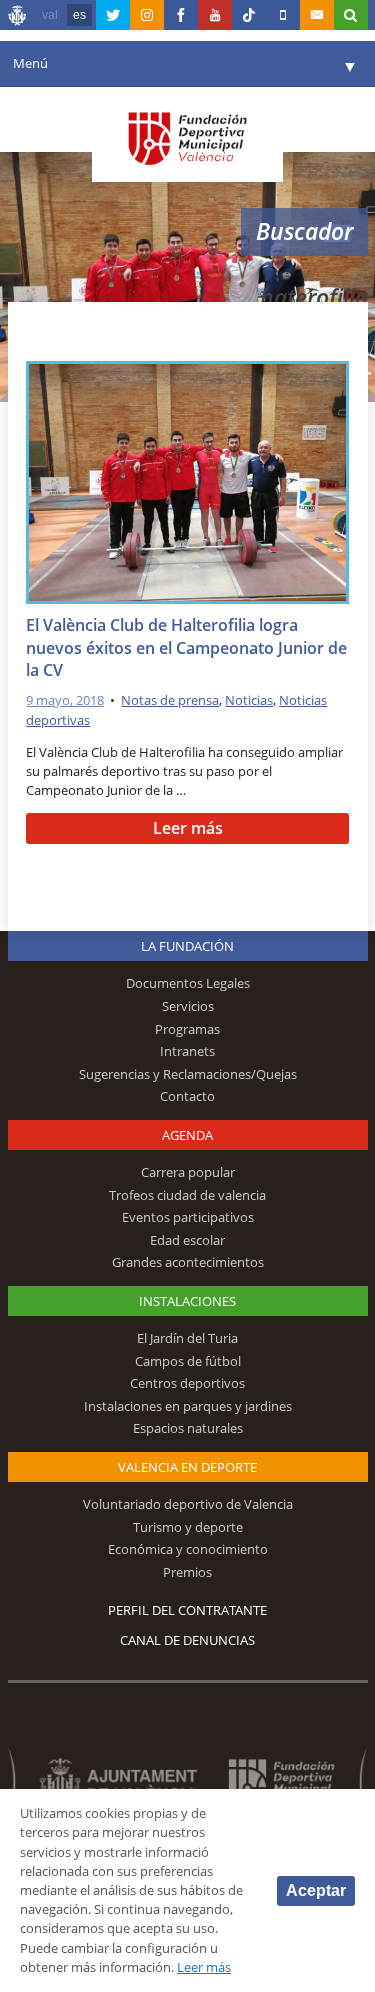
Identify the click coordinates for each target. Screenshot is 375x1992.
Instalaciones (187, 1301)
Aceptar (316, 1890)
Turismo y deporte (188, 1527)
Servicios (188, 1006)
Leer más (188, 828)
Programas (187, 1029)
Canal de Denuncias (187, 1640)
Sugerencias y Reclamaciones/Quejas (188, 1074)
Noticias (249, 700)
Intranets (187, 1051)
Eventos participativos (188, 1217)
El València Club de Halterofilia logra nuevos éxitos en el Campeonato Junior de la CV (186, 647)
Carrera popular (188, 1172)
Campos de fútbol (188, 1361)
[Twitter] (113, 15)
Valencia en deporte (187, 1467)
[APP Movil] (283, 15)
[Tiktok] (249, 15)
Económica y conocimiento (188, 1549)
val (50, 15)
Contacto (187, 1096)
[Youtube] (215, 15)
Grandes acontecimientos (188, 1262)
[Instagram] (147, 15)
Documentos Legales (188, 983)
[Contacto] (317, 15)
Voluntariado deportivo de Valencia (188, 1504)
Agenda (187, 1135)
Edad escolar (187, 1240)
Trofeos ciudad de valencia (187, 1195)
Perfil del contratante (187, 1610)
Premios (187, 1572)
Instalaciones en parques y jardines (188, 1406)
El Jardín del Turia (187, 1338)
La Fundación (187, 946)
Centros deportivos (187, 1383)
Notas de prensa (170, 700)
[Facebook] (181, 15)
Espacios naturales (188, 1428)
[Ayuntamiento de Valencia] (18, 18)
